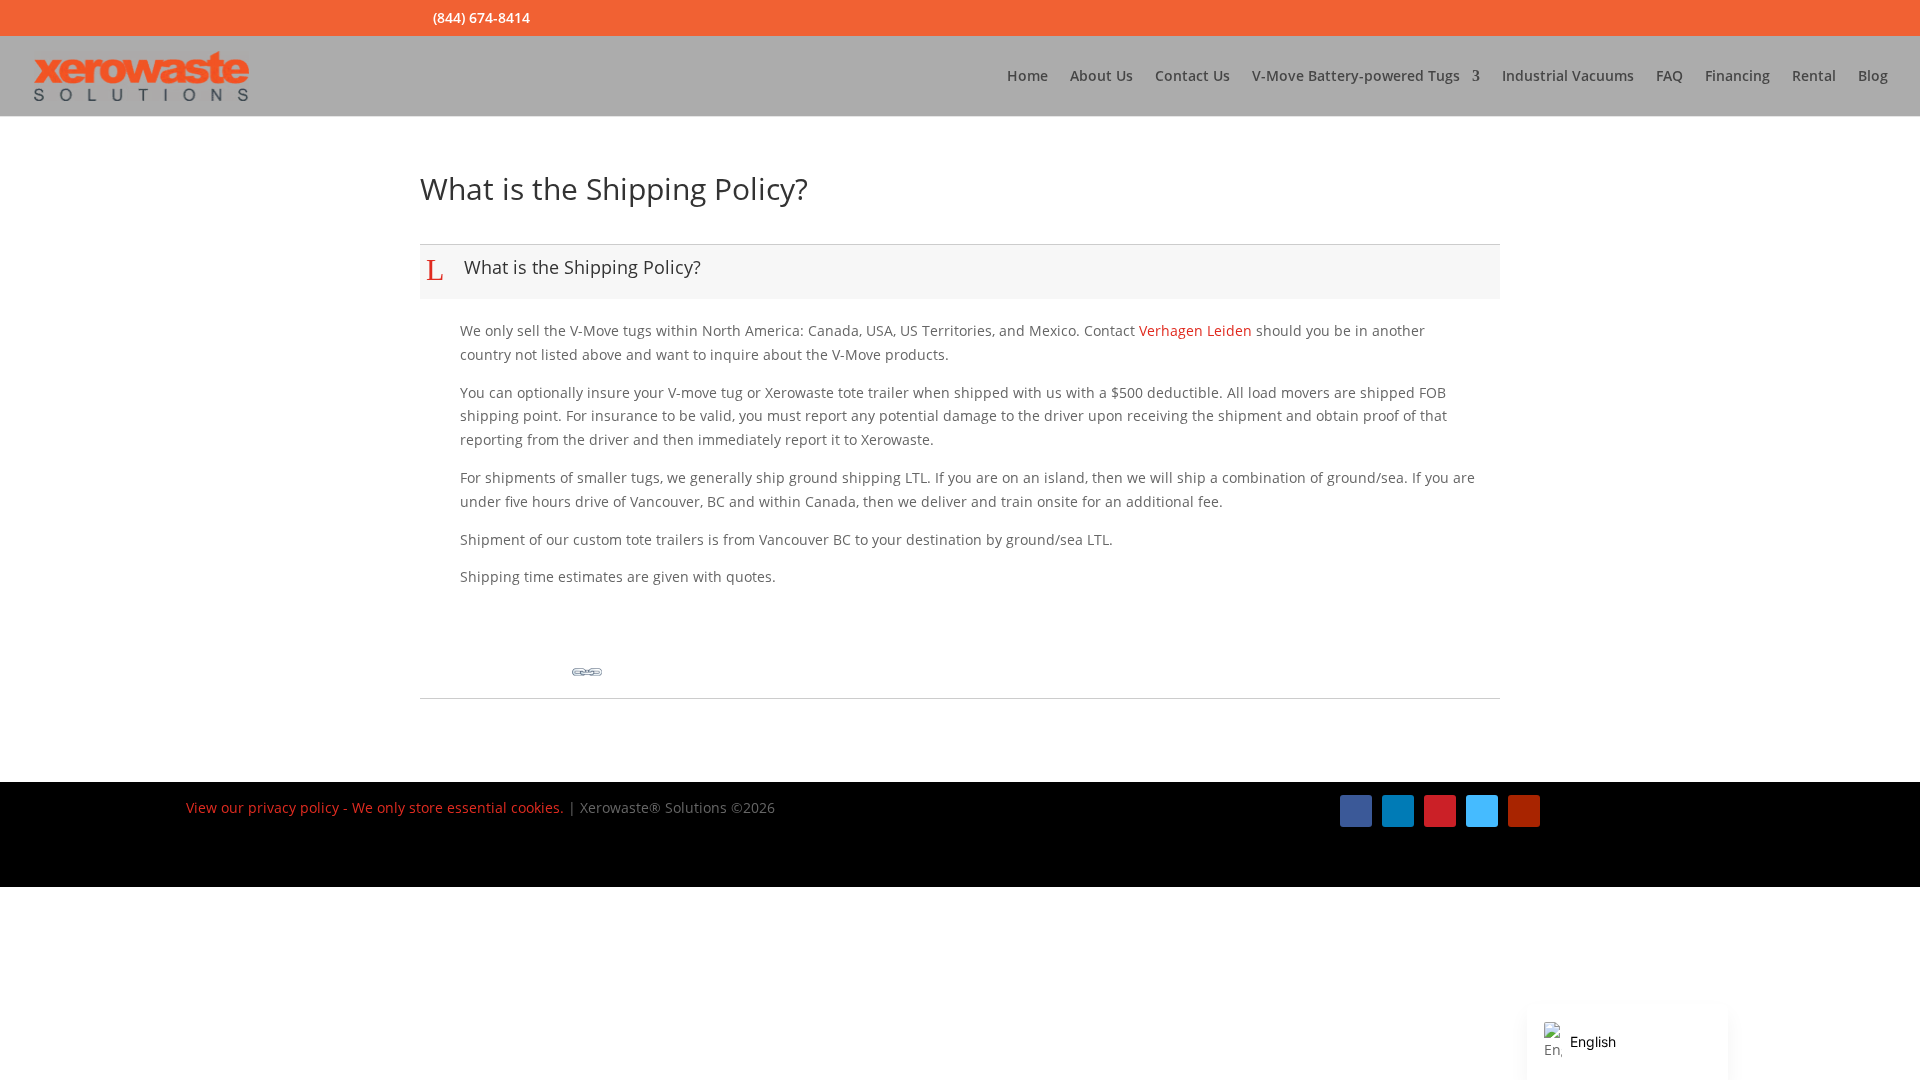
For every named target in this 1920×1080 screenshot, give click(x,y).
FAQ (1669, 77)
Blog (1873, 77)
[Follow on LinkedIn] (1398, 811)
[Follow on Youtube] (1524, 811)
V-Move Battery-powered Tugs (1356, 77)
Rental (1814, 77)
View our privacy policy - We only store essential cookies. (375, 807)
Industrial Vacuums (1568, 77)
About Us (1101, 77)
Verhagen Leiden (1195, 330)
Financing (1737, 77)
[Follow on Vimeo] (1482, 811)
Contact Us (1192, 77)
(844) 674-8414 (481, 17)
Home (1027, 77)
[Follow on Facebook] (1356, 811)
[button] (962, 272)
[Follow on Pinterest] (1440, 811)
